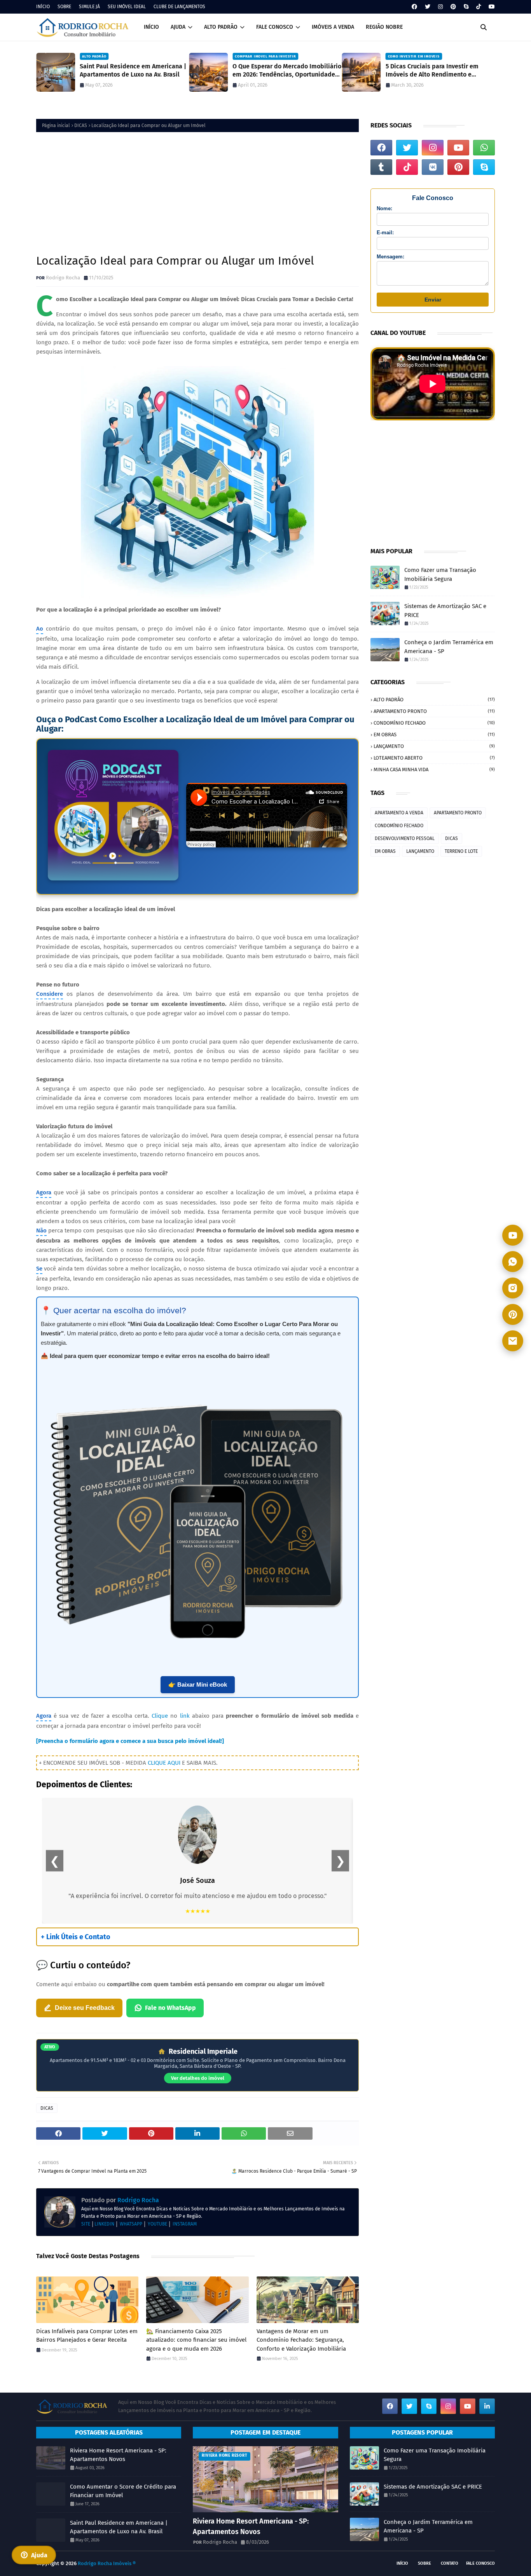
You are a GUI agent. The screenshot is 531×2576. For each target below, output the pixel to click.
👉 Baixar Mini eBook (198, 1685)
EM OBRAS (434, 735)
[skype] (466, 7)
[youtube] (491, 7)
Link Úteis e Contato (76, 1937)
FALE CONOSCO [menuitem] (275, 27)
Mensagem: (390, 257)
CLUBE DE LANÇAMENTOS (179, 7)
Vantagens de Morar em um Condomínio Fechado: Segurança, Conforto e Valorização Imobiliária (301, 2340)
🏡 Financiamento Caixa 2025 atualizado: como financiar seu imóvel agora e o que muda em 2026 (196, 2340)
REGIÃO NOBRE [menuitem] (384, 27)
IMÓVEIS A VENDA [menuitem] (333, 27)
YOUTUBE (157, 2224)
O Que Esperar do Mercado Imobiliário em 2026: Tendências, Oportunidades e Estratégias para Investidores (287, 71)
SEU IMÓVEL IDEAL (127, 7)
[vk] (433, 167)
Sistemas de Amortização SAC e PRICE (445, 611)
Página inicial (56, 125)
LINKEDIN (104, 2224)
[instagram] (440, 7)
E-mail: (385, 233)
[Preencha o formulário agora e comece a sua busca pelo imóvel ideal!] (130, 1741)
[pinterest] (453, 7)
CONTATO (450, 2563)
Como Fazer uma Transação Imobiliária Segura (440, 574)
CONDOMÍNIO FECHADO (434, 723)
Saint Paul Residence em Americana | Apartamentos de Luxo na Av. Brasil (133, 70)
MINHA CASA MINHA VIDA (434, 769)
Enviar (433, 300)
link (185, 1716)
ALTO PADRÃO (434, 700)
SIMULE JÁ (89, 7)
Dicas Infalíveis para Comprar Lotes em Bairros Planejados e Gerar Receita (87, 2336)
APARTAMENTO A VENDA (399, 813)
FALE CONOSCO (480, 2563)
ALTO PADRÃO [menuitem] (221, 27)
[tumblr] (381, 167)
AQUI (174, 1763)
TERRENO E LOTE (461, 851)
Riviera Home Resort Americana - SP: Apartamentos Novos (118, 2455)
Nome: (384, 208)
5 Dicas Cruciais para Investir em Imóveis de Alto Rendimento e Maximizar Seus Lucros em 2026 (432, 71)
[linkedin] (487, 2406)
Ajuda (39, 2555)
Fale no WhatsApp (170, 2008)
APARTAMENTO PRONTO (434, 711)
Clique (160, 1716)
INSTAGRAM (185, 2224)
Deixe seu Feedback (85, 2008)
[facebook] (414, 7)
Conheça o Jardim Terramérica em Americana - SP (449, 647)
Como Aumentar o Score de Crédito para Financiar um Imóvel (123, 2491)
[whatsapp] (484, 148)
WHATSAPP (131, 2224)
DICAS (81, 125)
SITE (86, 2224)
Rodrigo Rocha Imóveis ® (107, 2563)
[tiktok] (479, 7)
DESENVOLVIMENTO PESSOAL (405, 838)
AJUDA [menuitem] (178, 27)
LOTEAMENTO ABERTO (434, 758)
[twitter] (428, 7)
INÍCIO (43, 7)
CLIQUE (157, 1763)
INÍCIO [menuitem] (151, 27)
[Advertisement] (197, 192)
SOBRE (64, 7)
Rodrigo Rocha (63, 278)
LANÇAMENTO (434, 746)
